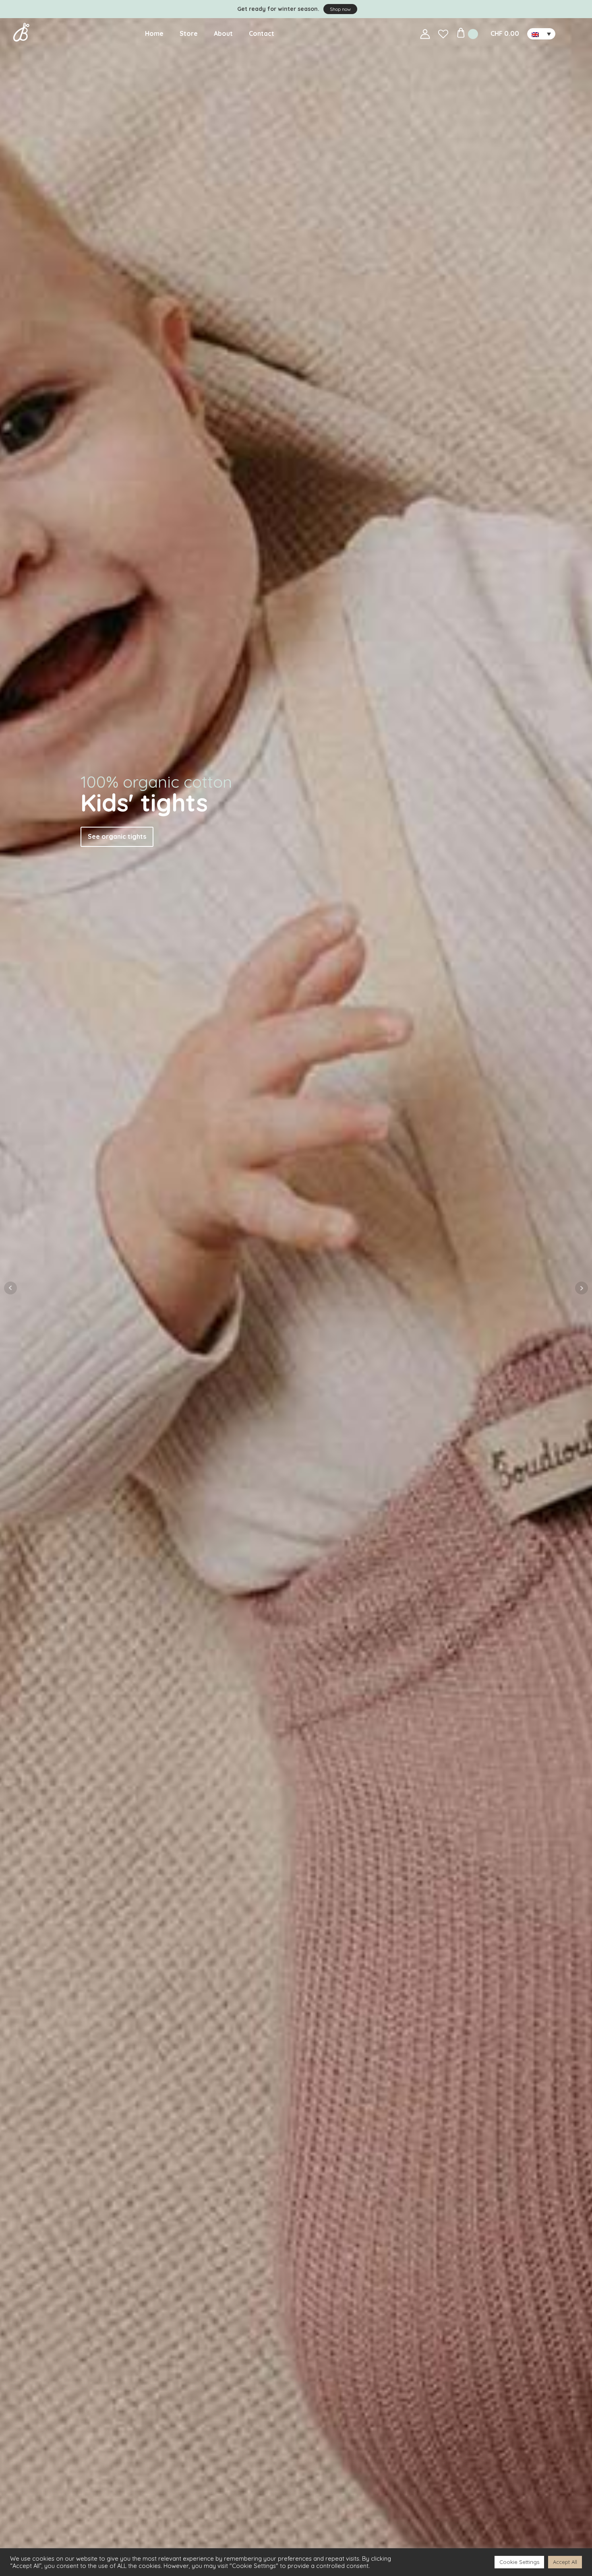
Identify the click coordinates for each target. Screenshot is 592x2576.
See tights (518, 168)
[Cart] (468, 34)
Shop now (340, 9)
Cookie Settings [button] (519, 2562)
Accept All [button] (565, 2562)
